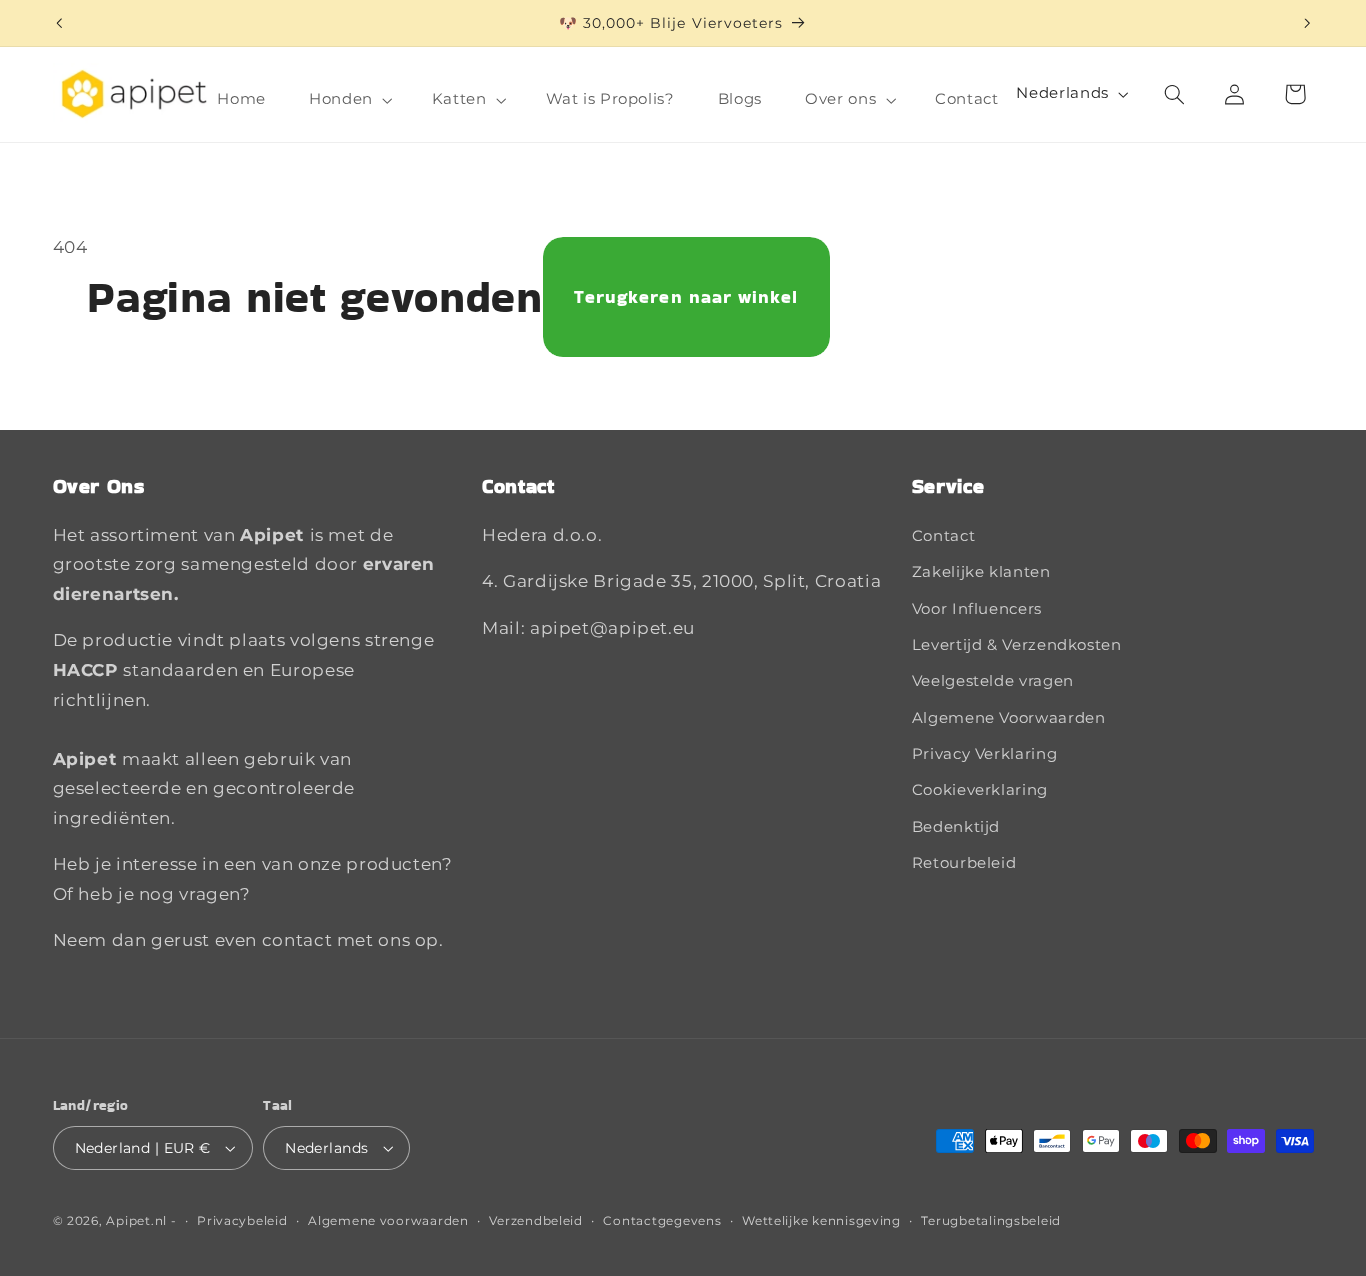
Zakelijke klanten (981, 572)
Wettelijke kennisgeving (821, 1221)
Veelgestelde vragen (993, 681)
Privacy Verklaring (984, 754)
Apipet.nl (136, 1221)
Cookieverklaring (980, 790)
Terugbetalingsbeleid (991, 1221)
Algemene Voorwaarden (1009, 718)
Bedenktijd (956, 827)
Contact (943, 536)
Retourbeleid (964, 863)
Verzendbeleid (536, 1221)
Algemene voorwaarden (388, 1221)
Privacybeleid (242, 1221)
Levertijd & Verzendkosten (1017, 645)
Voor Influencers (977, 609)
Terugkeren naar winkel (686, 296)
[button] (349, 100)
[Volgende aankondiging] (1307, 23)
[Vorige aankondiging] (59, 23)
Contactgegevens (662, 1221)
